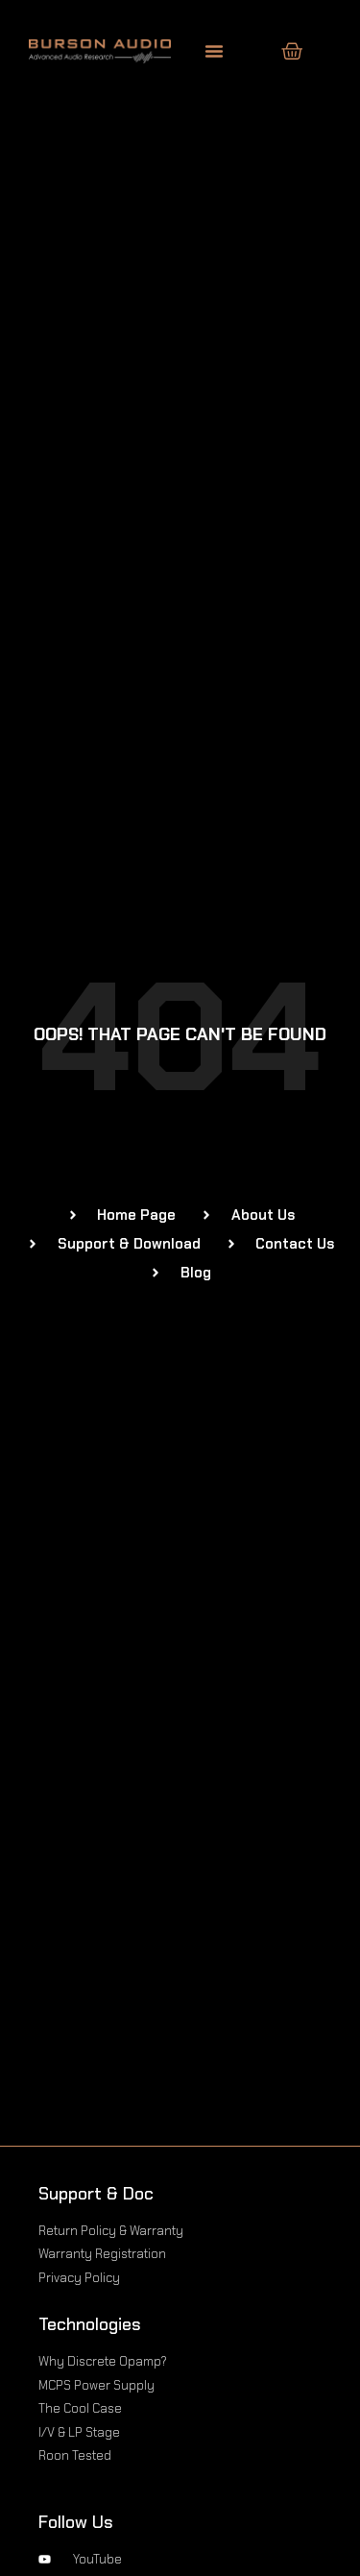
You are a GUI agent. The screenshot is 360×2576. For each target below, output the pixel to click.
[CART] (292, 51)
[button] (214, 51)
